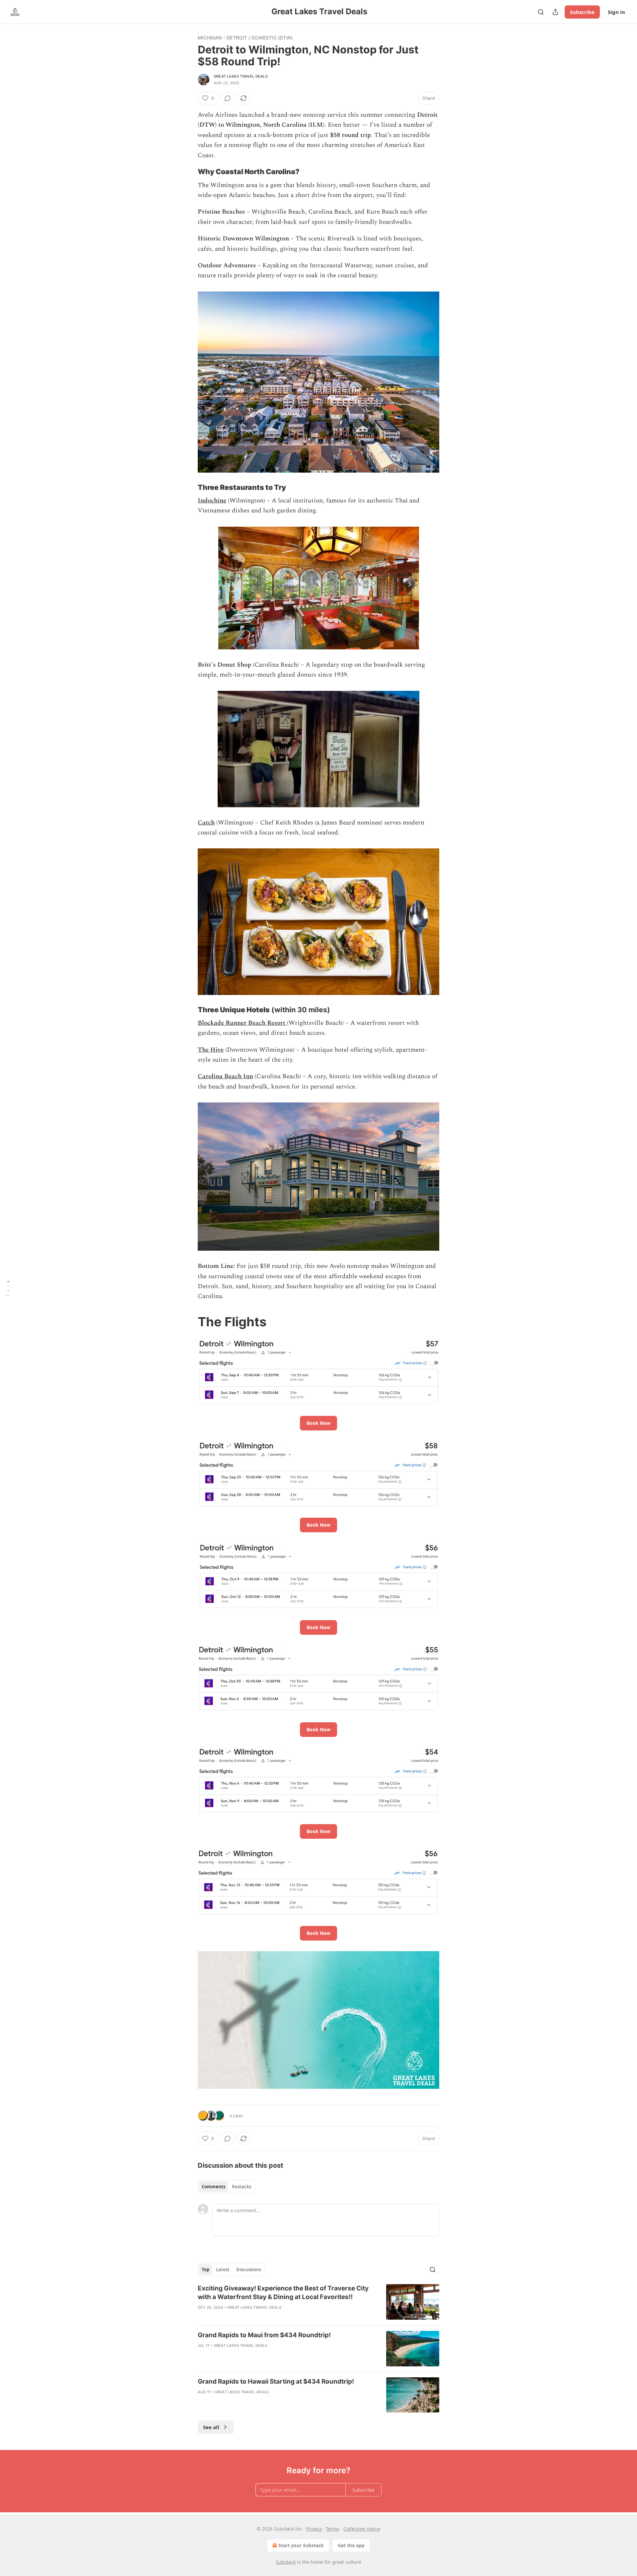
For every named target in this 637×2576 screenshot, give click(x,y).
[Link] (188, 172)
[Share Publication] (555, 12)
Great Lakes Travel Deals (241, 76)
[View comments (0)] (228, 98)
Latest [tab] (223, 2270)
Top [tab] (206, 2270)
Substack (286, 2562)
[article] (318, 2302)
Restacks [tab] (242, 2187)
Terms (333, 2529)
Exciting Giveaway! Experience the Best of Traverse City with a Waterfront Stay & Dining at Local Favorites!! (283, 2293)
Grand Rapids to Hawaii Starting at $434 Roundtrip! (276, 2381)
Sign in (616, 12)
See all (211, 2427)
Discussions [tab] (249, 2270)
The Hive (211, 1050)
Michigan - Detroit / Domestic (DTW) (245, 38)
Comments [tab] (213, 2187)
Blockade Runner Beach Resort (242, 1023)
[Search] (541, 12)
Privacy (314, 2529)
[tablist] (226, 2187)
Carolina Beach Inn (225, 1076)
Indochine (212, 501)
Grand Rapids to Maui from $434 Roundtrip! (264, 2335)
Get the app (351, 2545)
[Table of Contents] (7, 1288)
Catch (206, 823)
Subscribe (582, 12)
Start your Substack (301, 2545)
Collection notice (362, 2529)
